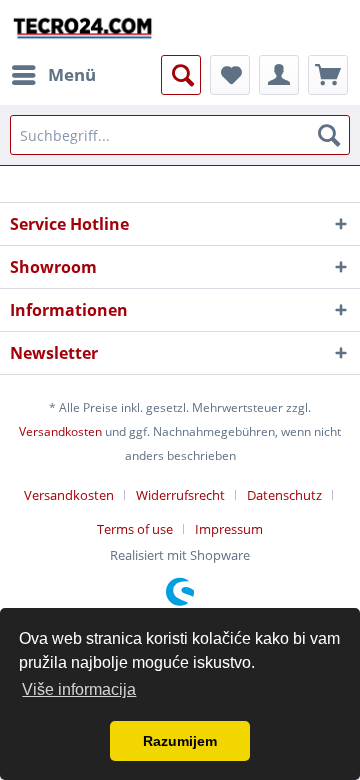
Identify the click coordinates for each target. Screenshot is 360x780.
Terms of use (135, 529)
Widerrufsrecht (180, 495)
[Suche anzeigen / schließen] (181, 75)
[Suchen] (329, 135)
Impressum (229, 529)
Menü (72, 74)
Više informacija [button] (79, 689)
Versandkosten (60, 431)
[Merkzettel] (230, 75)
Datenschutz (284, 495)
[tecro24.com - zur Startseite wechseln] (83, 27)
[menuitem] (53, 75)
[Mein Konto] (279, 75)
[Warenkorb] (328, 75)
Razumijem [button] (180, 741)
